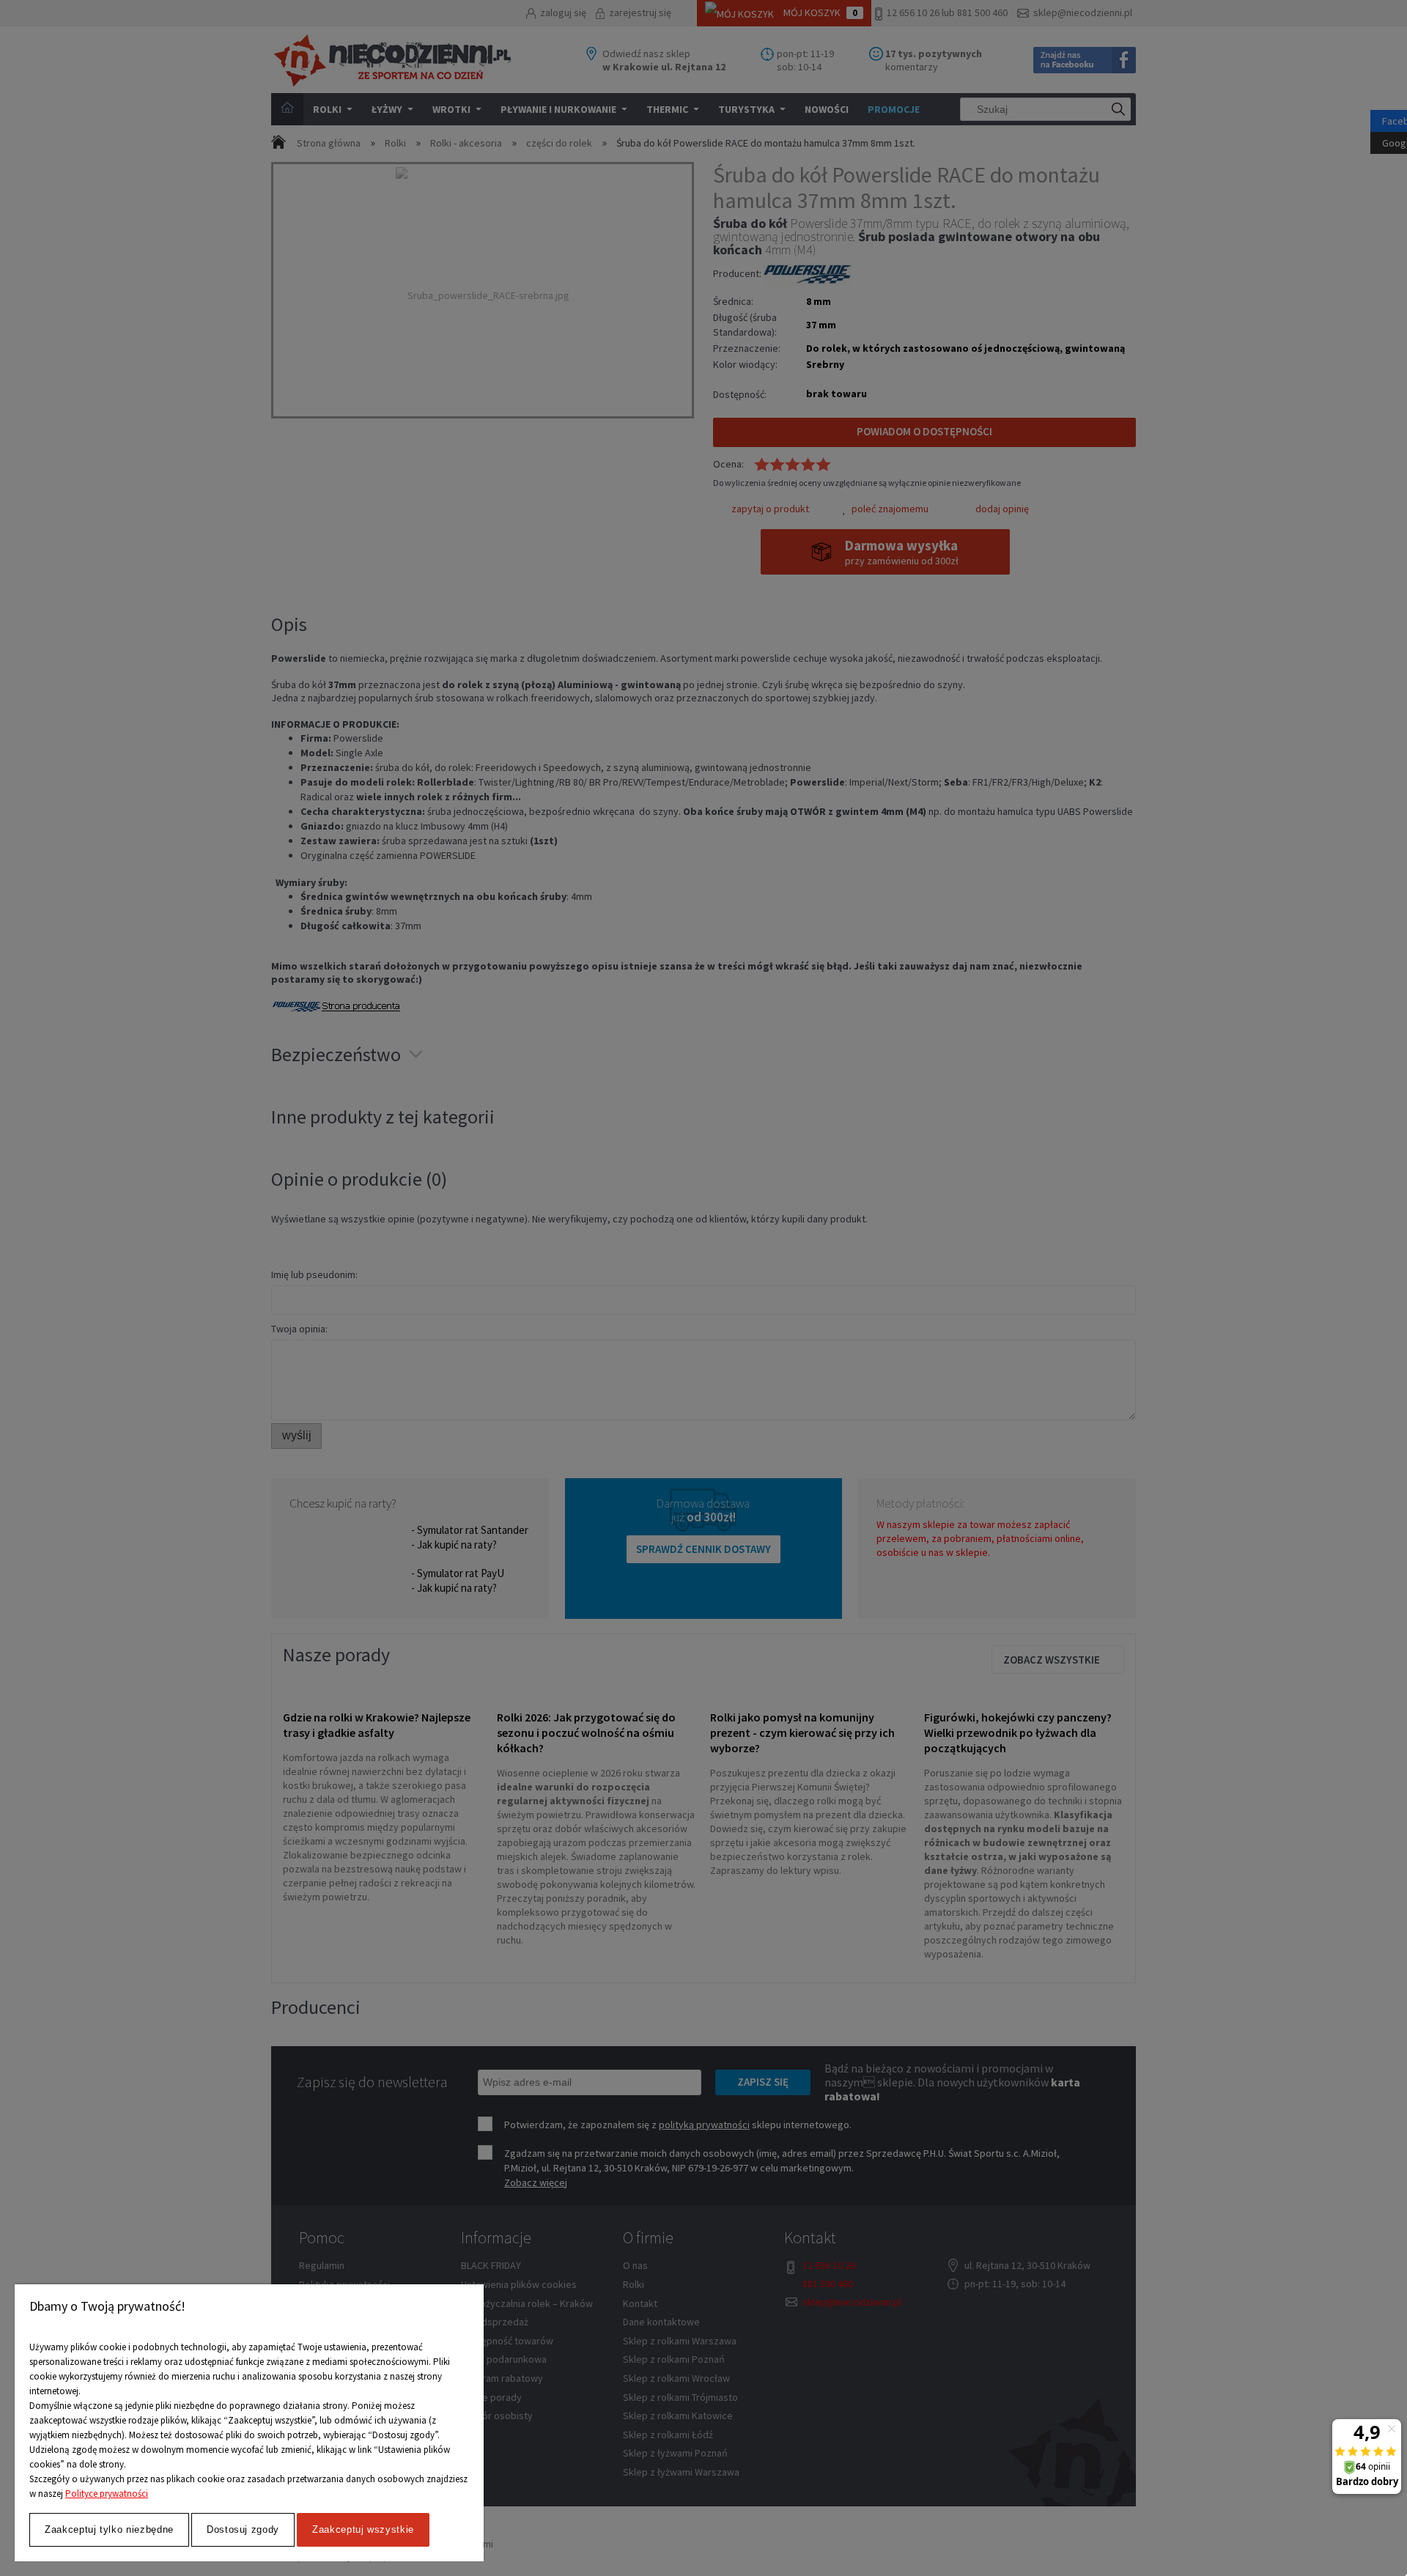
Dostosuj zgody (243, 2529)
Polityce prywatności (107, 2494)
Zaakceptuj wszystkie (363, 2529)
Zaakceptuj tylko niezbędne (109, 2529)
